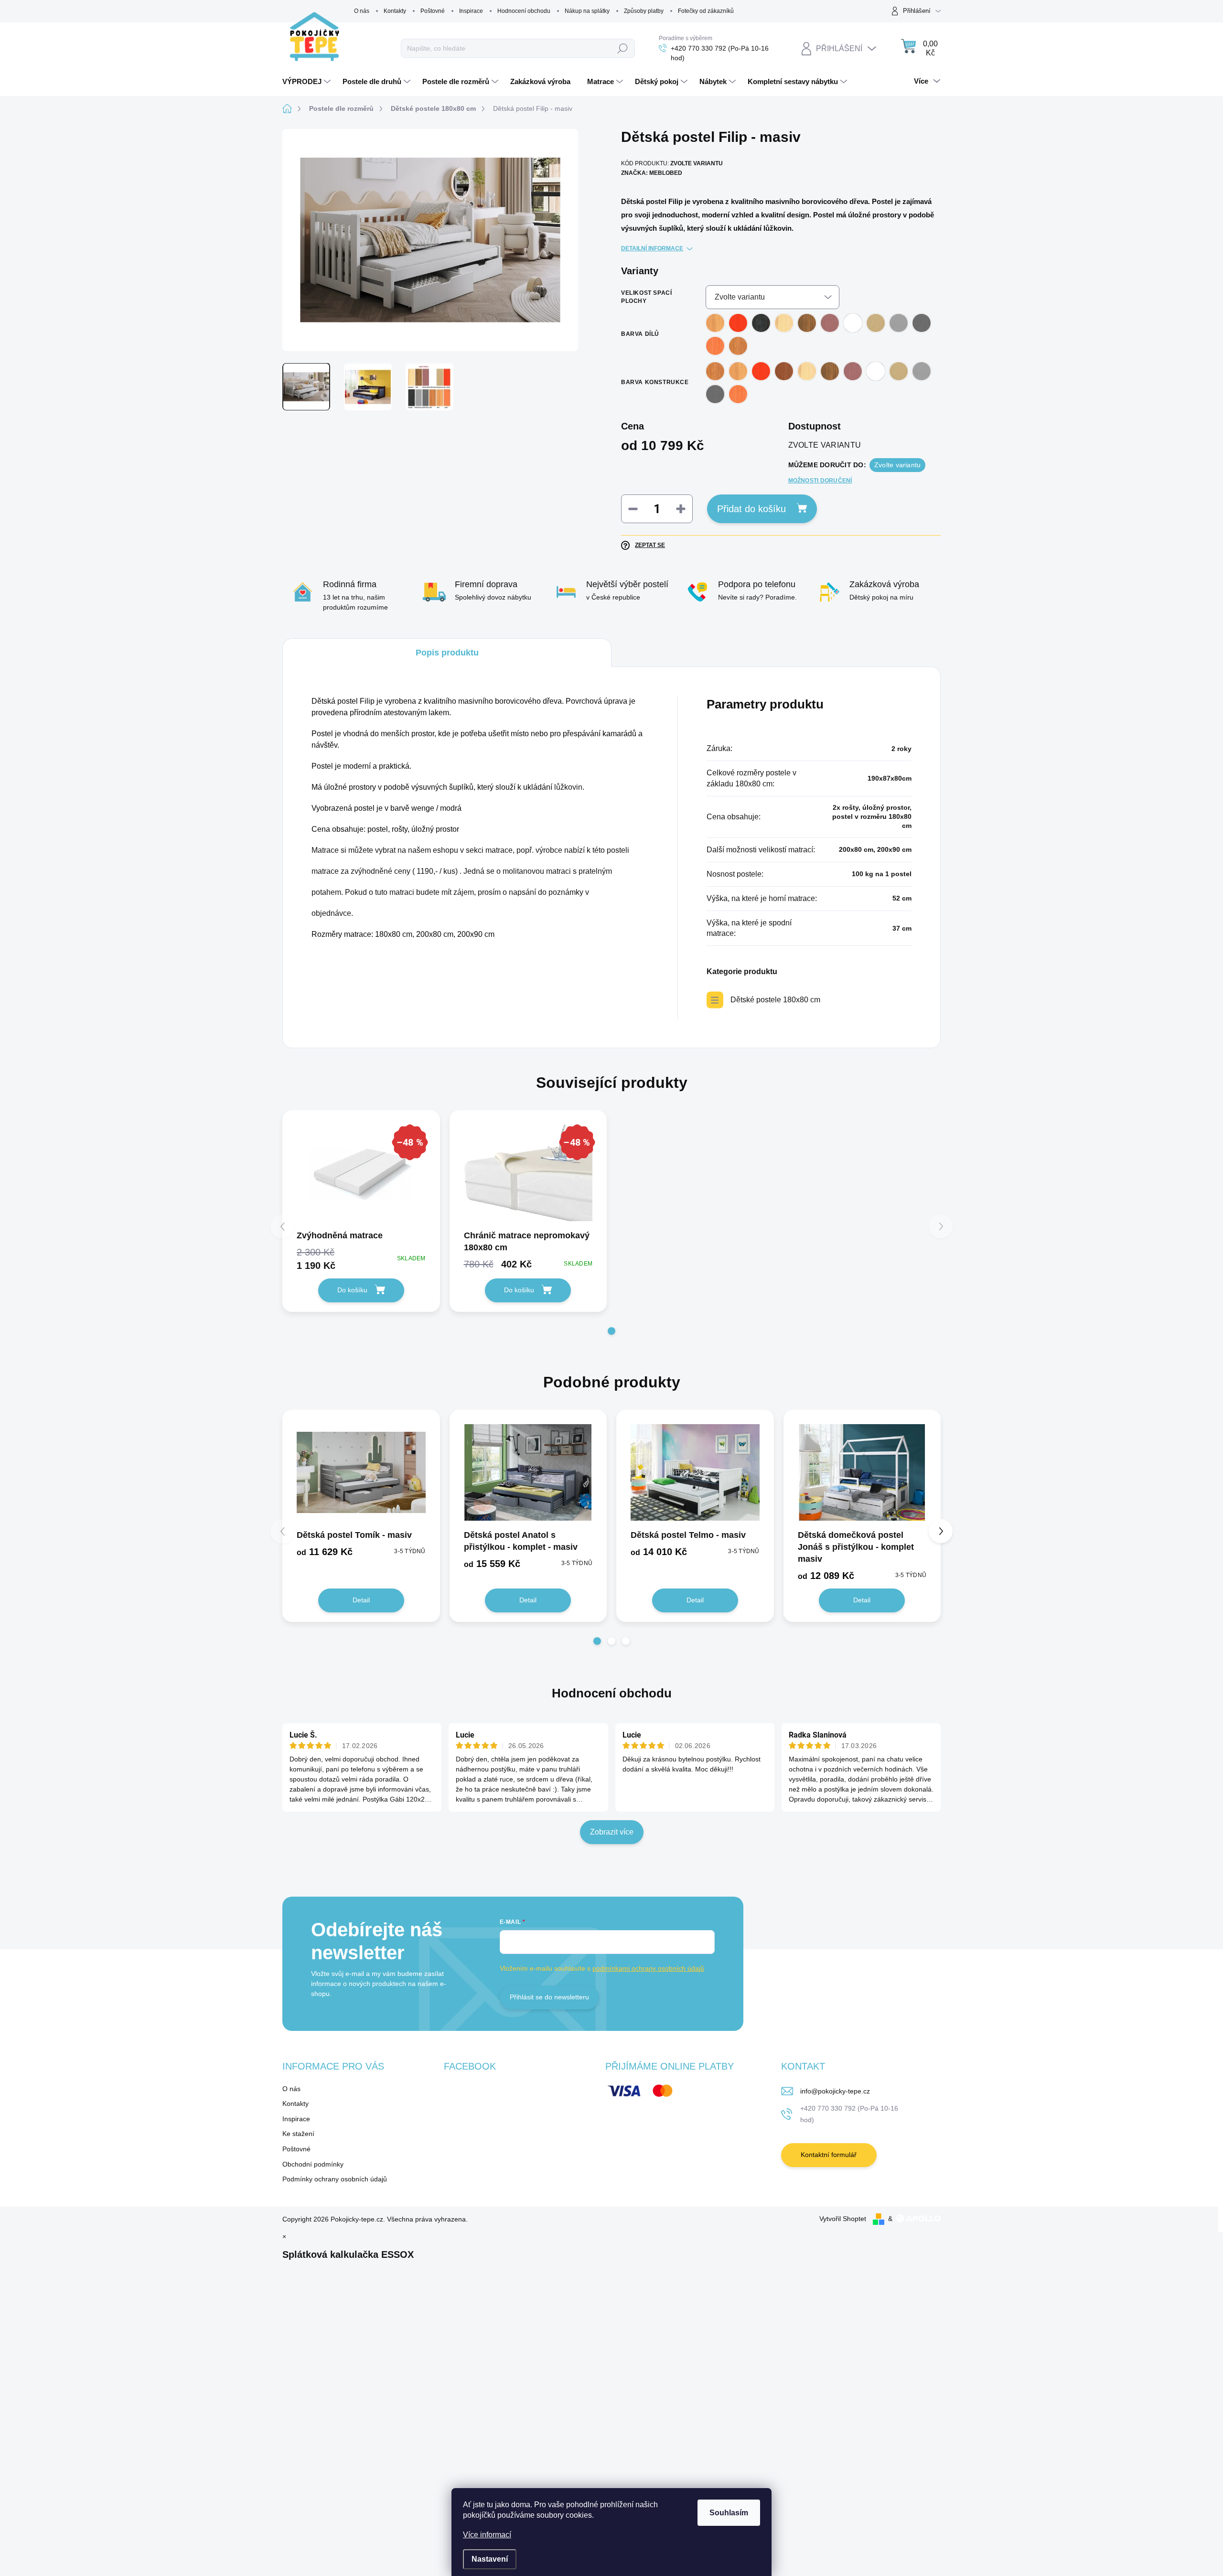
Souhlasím (729, 2513)
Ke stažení (298, 2134)
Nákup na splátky (587, 11)
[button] (611, 1331)
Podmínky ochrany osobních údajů (335, 2179)
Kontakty (395, 11)
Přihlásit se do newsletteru (549, 1997)
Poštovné (433, 11)
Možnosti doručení (820, 481)
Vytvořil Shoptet (843, 2219)
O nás (362, 11)
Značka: (652, 173)
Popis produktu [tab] (447, 653)
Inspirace (471, 11)
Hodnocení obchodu (524, 11)
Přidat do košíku (751, 509)
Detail (361, 1600)
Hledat (623, 48)
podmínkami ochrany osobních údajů (648, 1968)
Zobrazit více (612, 1832)
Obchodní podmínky (313, 2164)
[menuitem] (308, 82)
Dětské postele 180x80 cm (775, 1000)
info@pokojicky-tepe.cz (835, 2091)
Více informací (487, 2535)
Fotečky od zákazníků (706, 11)
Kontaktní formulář (829, 2155)
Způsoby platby (644, 11)
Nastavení (490, 2559)
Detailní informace (652, 248)
